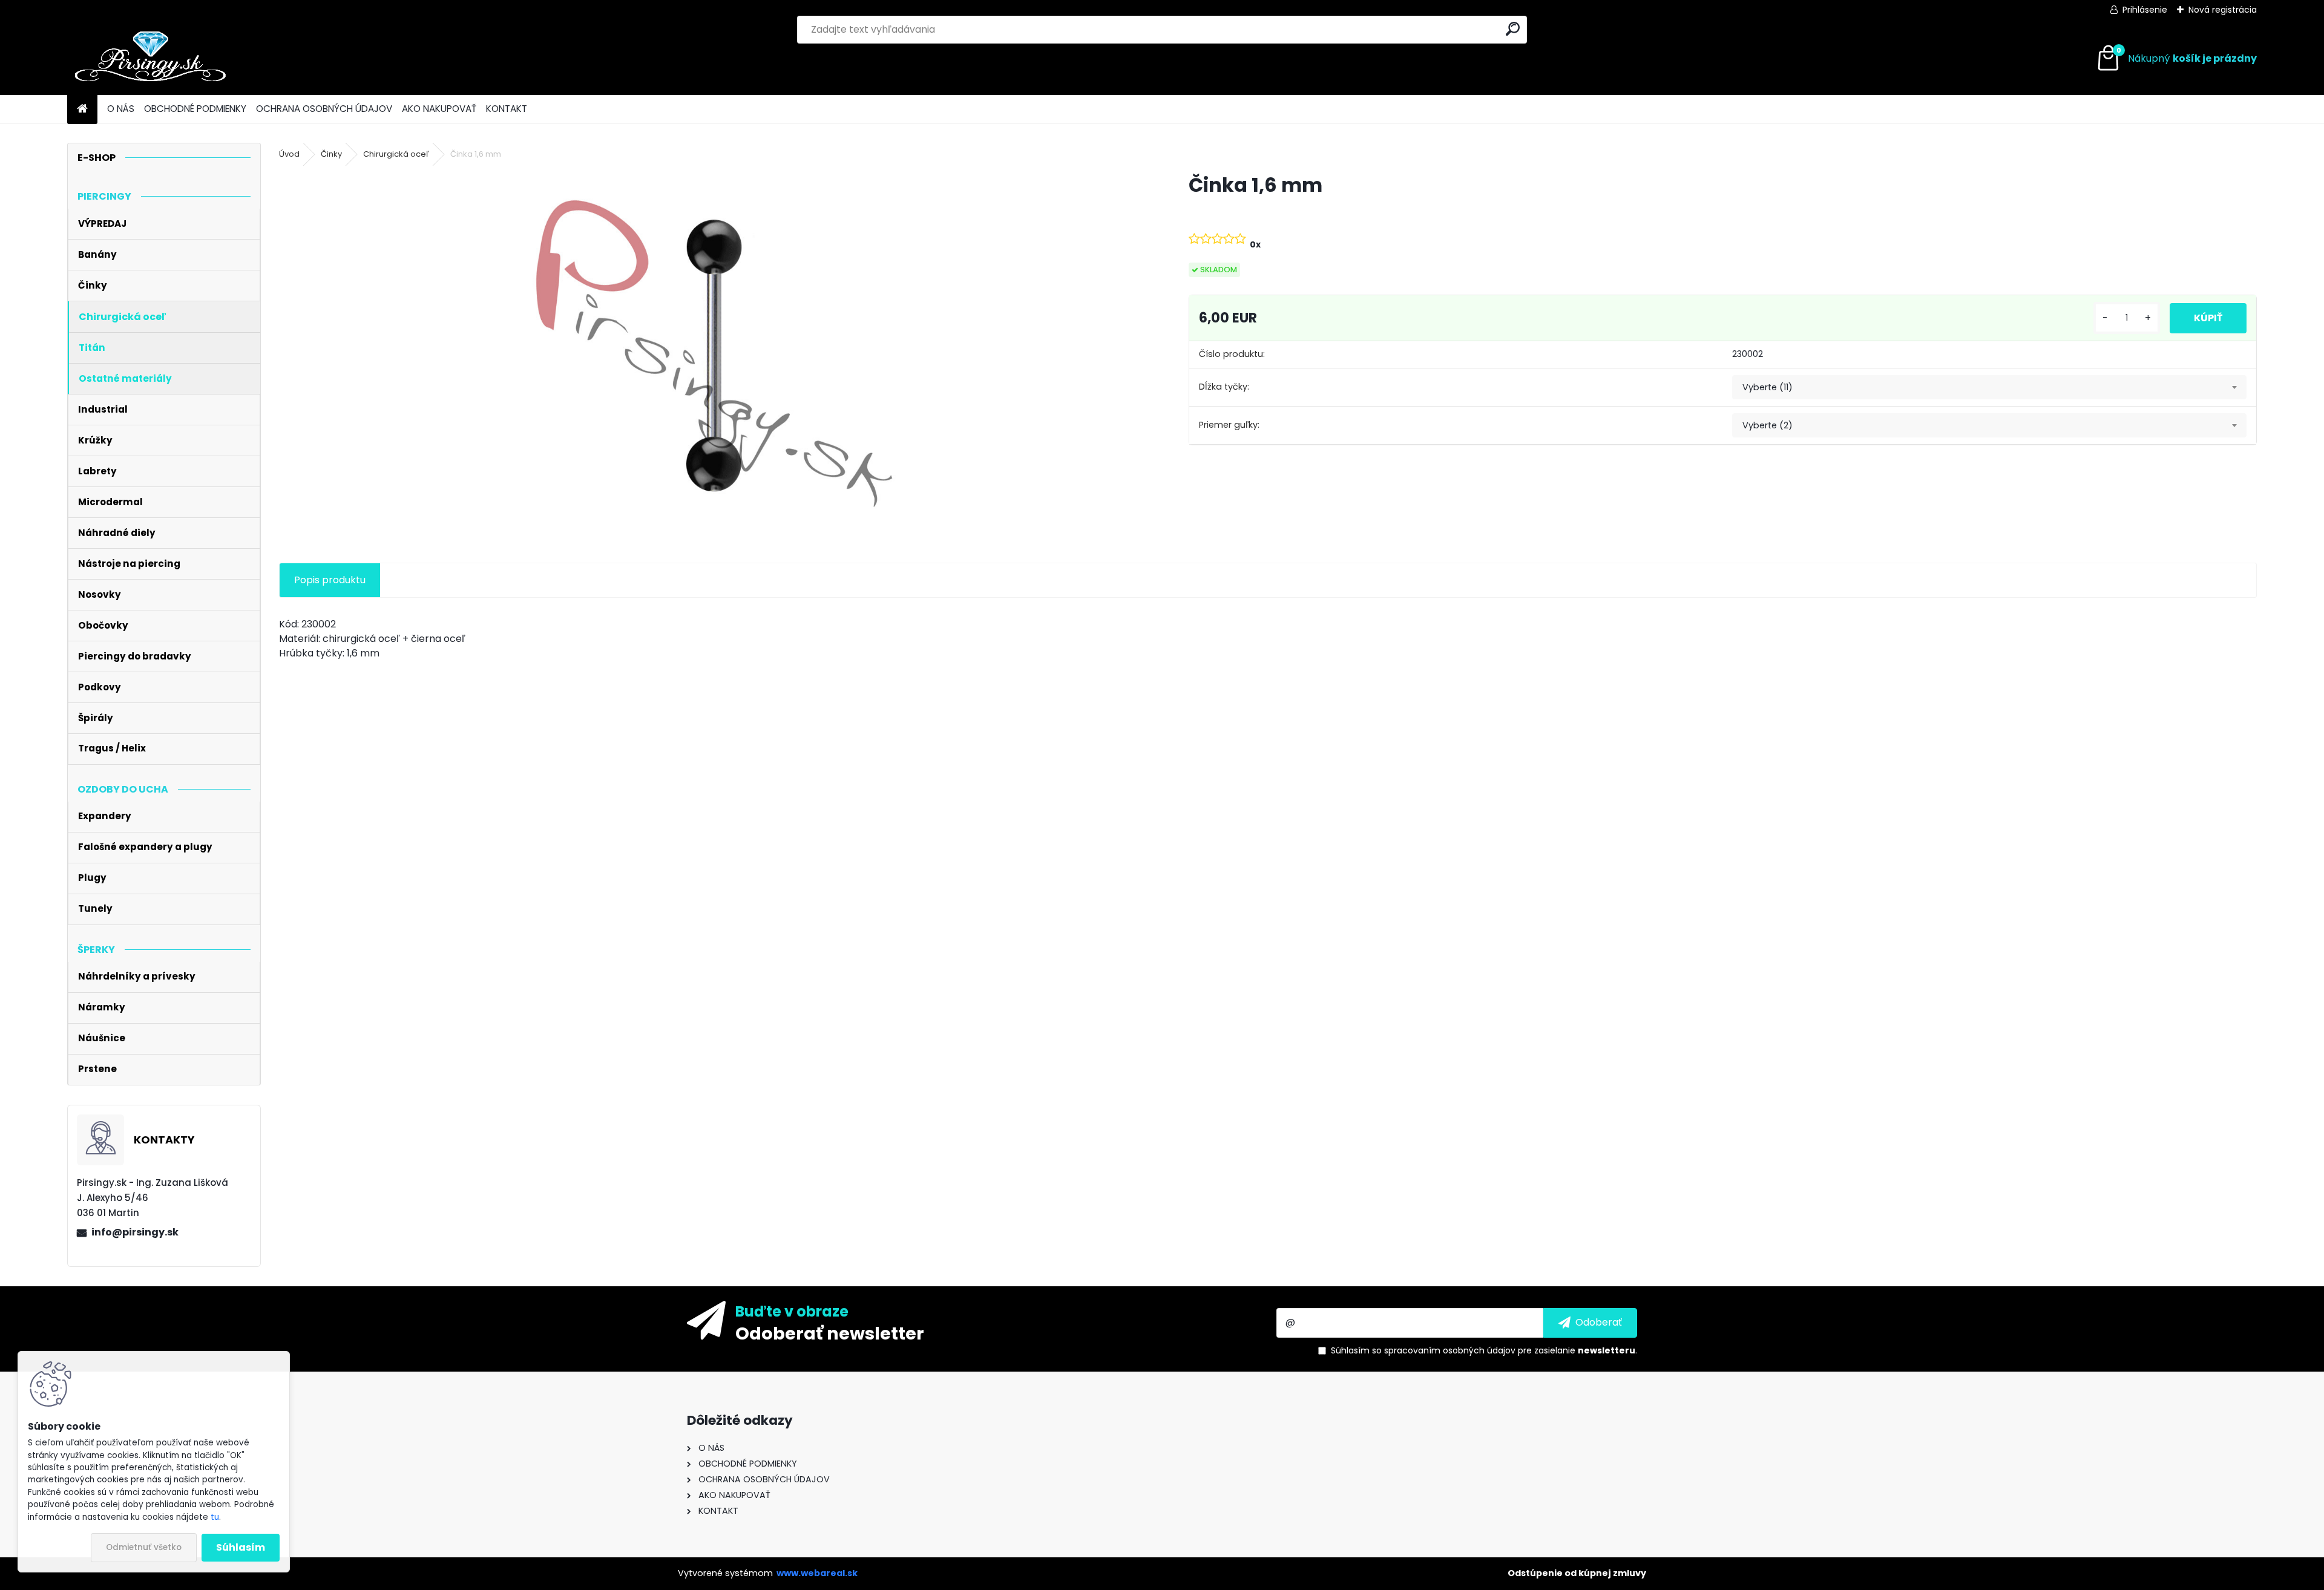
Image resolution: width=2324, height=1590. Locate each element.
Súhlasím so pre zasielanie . (1484, 1350)
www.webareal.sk (817, 1573)
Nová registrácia (2223, 10)
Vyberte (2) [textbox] (1768, 425)
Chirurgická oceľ (396, 154)
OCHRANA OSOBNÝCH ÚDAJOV (324, 109)
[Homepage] (82, 109)
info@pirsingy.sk (135, 1232)
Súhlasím (241, 1547)
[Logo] (150, 59)
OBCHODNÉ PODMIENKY (195, 109)
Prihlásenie (2145, 10)
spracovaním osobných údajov (1450, 1350)
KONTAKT (507, 109)
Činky (331, 154)
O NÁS (121, 109)
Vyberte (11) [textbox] (1768, 387)
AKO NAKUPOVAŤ (439, 109)
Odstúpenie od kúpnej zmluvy (1577, 1573)
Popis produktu (330, 580)
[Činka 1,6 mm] (714, 354)
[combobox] (1989, 387)
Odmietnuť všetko (144, 1547)
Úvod (289, 154)
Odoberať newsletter (830, 1333)
